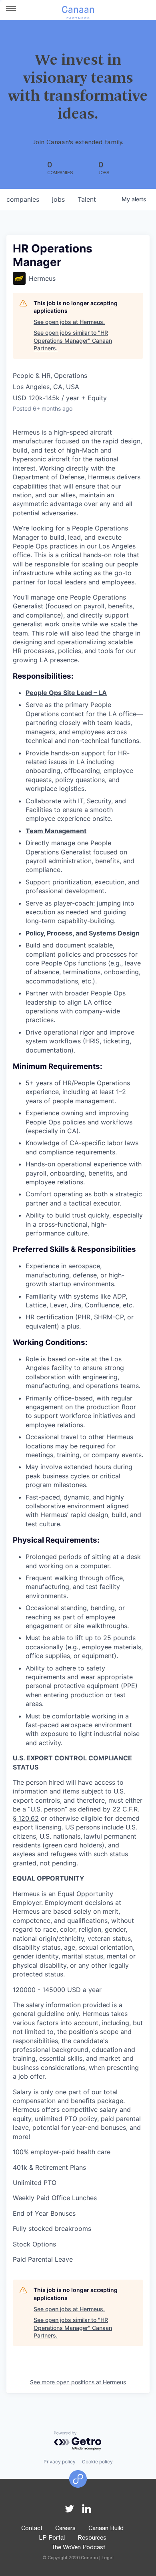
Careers (65, 2529)
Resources (92, 2538)
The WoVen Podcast (78, 2548)
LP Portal (52, 2538)
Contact (32, 2529)
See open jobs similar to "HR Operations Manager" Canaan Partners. (73, 340)
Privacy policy (60, 2462)
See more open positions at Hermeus (78, 2382)
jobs (58, 199)
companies (23, 199)
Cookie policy (97, 2462)
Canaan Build (106, 2529)
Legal (108, 2558)
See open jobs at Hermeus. (69, 322)
